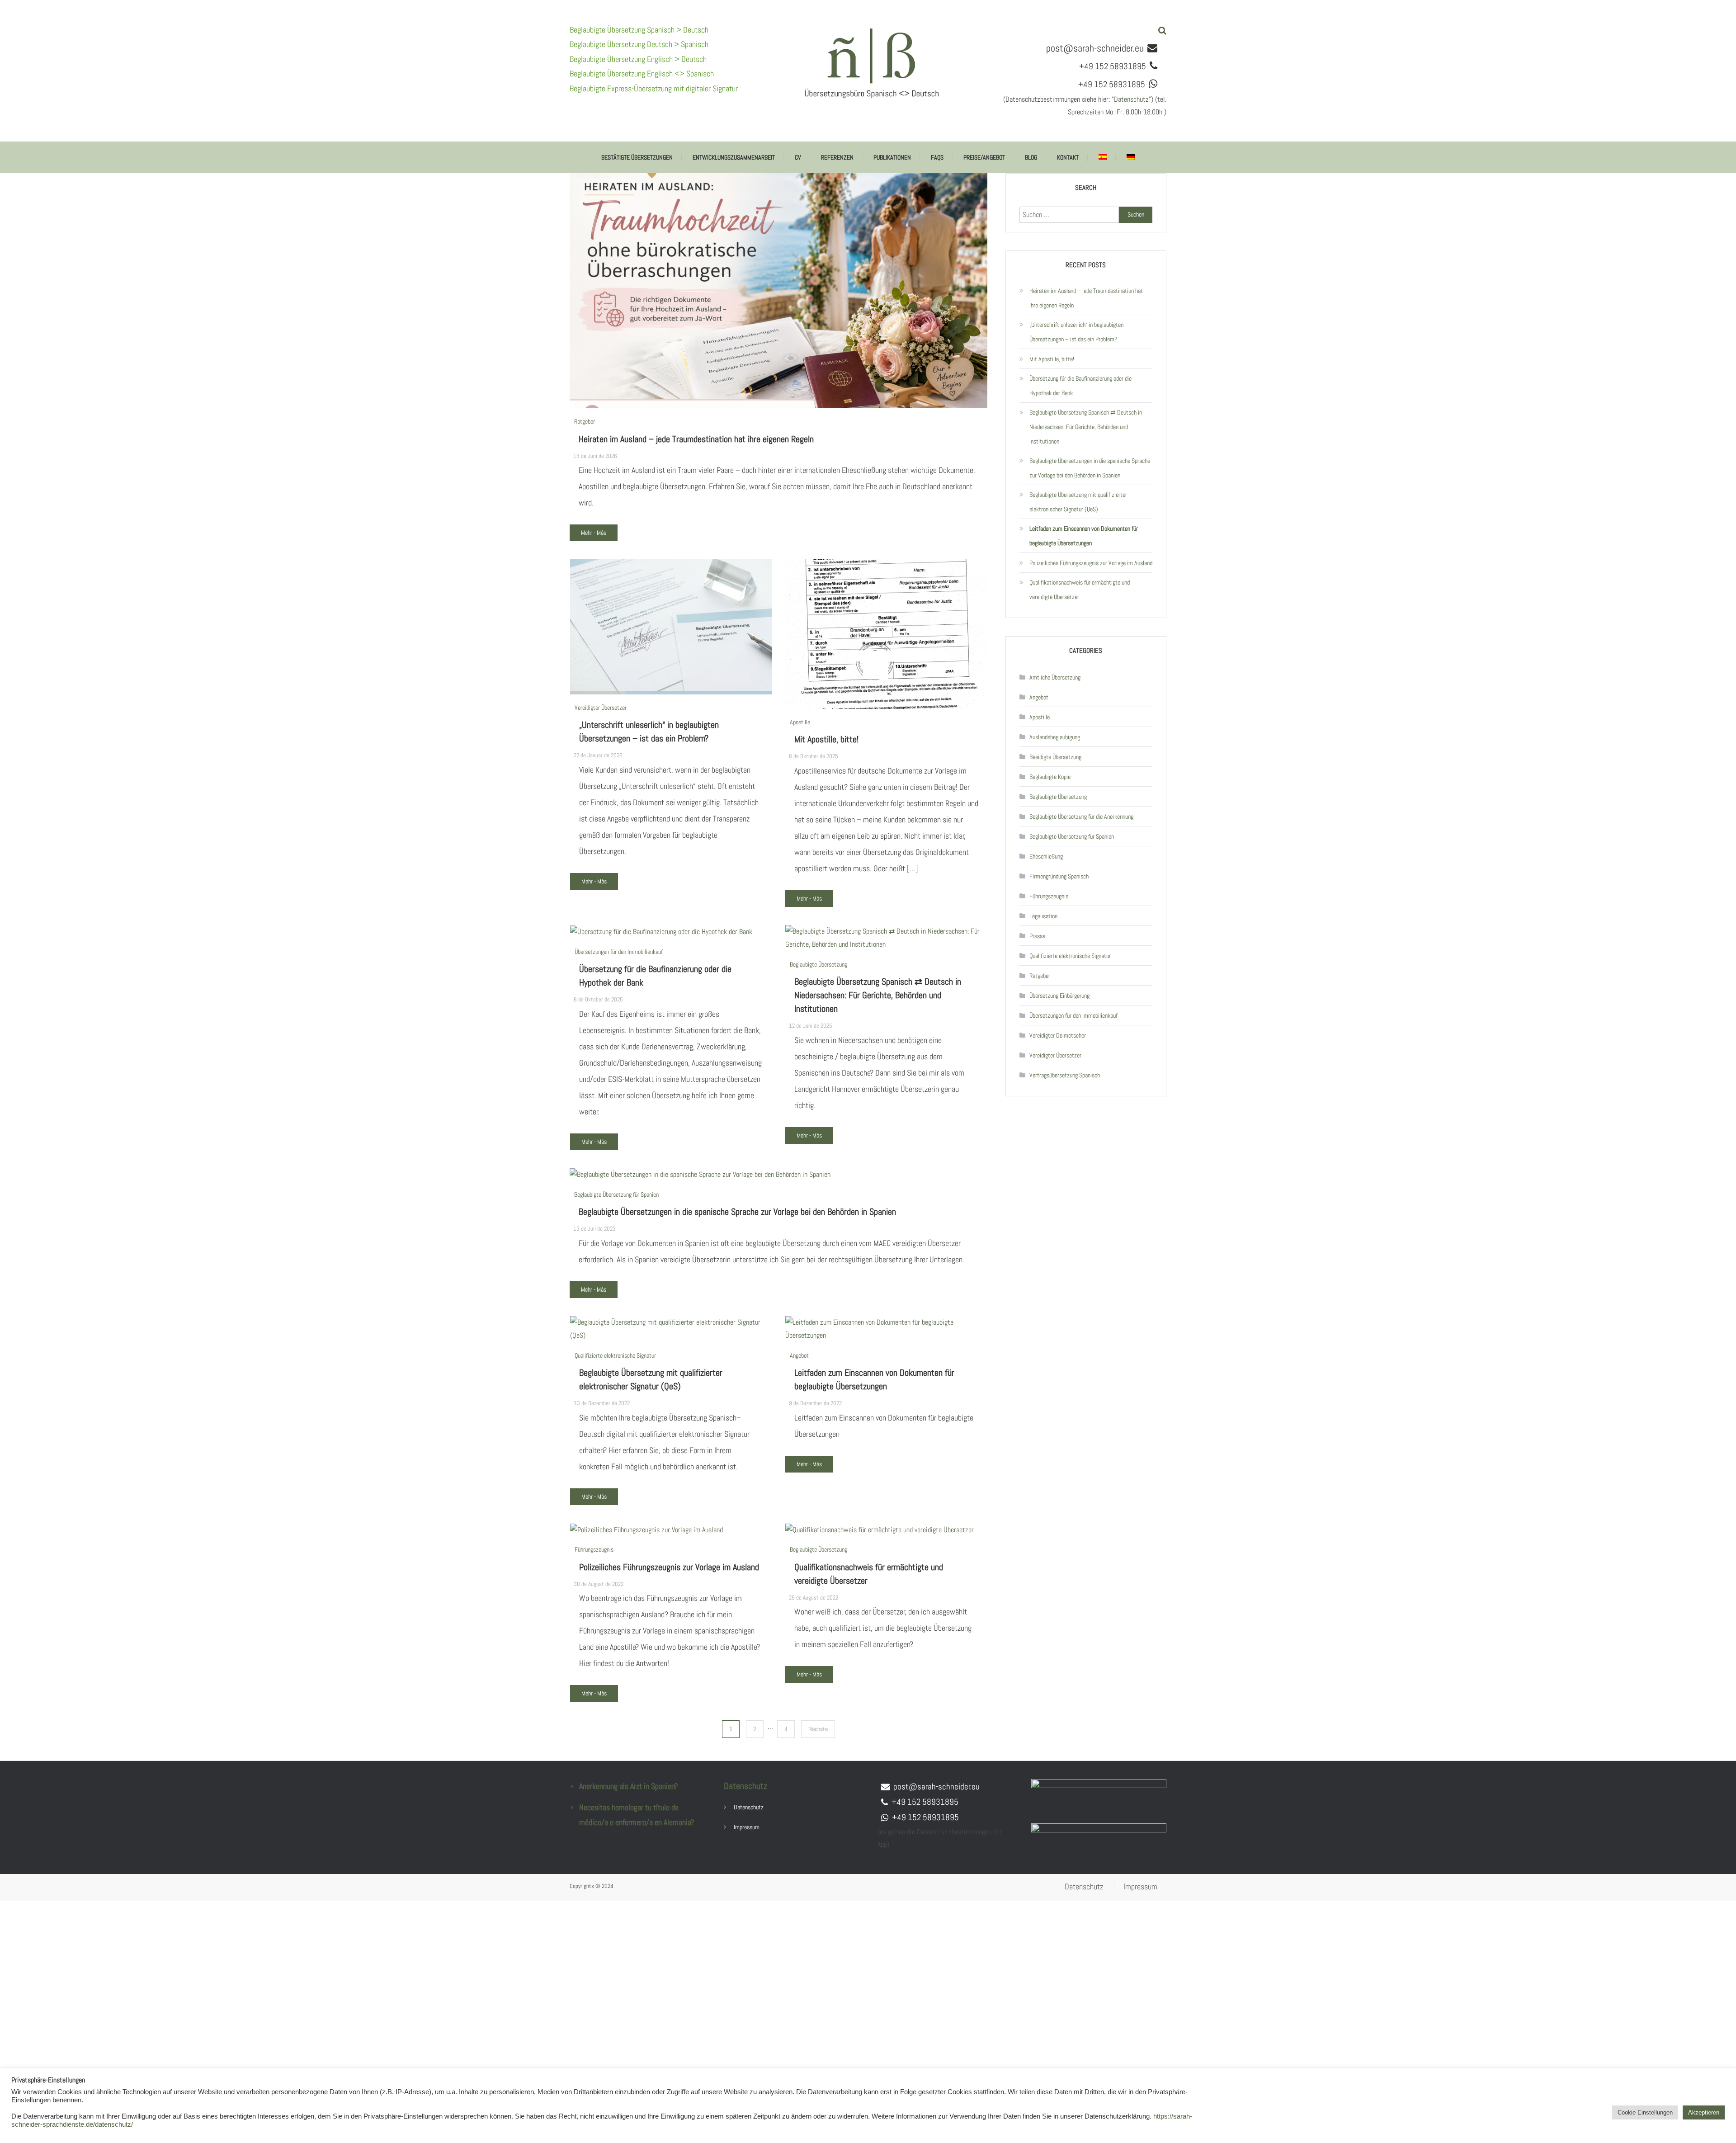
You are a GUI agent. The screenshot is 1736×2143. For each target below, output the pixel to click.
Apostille (800, 722)
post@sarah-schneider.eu (1095, 48)
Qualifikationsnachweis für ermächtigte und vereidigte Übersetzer (1080, 590)
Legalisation (1043, 916)
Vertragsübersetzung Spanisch (1065, 1075)
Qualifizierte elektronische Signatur (615, 1355)
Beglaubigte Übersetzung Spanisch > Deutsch (639, 30)
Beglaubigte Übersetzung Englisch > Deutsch (638, 59)
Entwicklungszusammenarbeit (734, 157)
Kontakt (1068, 157)
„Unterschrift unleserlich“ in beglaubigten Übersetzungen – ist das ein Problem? (1076, 332)
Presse (1037, 936)
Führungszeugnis (594, 1549)
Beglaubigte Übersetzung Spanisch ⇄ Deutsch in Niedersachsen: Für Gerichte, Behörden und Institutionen (878, 995)
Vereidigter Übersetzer (601, 708)
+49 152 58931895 (925, 1802)
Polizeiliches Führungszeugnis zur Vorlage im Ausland (669, 1567)
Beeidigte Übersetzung (1055, 757)
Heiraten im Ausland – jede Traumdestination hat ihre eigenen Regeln (696, 439)
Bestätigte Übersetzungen (637, 157)
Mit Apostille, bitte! (826, 739)
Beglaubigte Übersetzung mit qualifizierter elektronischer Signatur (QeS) (1078, 502)
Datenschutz (1131, 99)
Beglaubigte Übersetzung (818, 964)
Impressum (747, 1827)
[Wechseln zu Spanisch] (1103, 157)
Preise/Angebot (984, 157)
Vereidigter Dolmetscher (1058, 1035)
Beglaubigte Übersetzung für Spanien (616, 1194)
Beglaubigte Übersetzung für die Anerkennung (1081, 817)
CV (798, 157)
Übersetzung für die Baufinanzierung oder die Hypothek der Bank (1080, 386)
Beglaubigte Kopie (1050, 777)
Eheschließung (1046, 856)
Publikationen (892, 157)
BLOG (1031, 157)
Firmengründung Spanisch (1059, 876)
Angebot (799, 1355)
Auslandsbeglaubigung (1055, 737)
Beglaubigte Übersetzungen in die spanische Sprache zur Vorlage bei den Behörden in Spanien (737, 1212)
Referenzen (837, 157)
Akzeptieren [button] (1704, 2112)
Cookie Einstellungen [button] (1645, 2112)
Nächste (818, 1729)
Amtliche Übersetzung (1055, 677)
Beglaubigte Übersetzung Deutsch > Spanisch (639, 44)
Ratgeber (585, 421)
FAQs (937, 157)
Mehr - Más (594, 533)
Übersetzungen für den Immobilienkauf (619, 952)
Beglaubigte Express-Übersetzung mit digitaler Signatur (654, 88)
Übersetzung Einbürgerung (1059, 996)
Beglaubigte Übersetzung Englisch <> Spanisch (642, 73)
